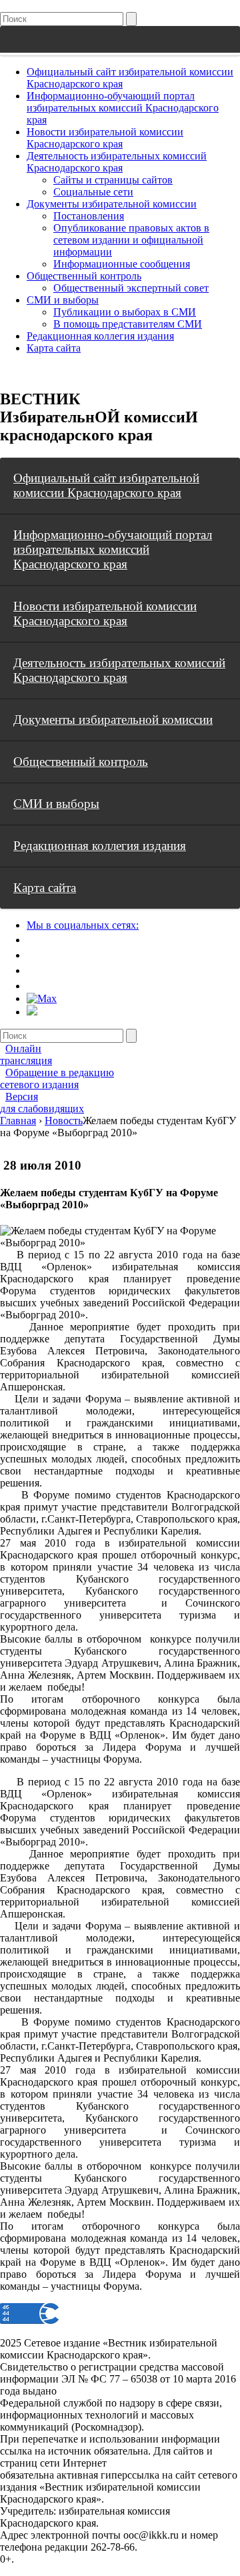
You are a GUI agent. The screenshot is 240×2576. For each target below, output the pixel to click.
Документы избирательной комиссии (112, 204)
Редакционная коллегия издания (100, 336)
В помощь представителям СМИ (128, 324)
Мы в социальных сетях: (83, 925)
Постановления (89, 216)
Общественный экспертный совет (131, 288)
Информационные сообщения (122, 264)
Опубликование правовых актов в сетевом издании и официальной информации (131, 240)
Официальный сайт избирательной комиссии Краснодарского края (106, 485)
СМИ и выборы (63, 300)
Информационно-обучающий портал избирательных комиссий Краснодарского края (123, 108)
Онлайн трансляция (26, 1054)
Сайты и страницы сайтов (113, 180)
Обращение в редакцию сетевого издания (57, 1079)
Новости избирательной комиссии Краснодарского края (105, 138)
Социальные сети (93, 192)
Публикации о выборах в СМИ (125, 312)
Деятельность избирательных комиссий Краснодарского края (117, 162)
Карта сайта (54, 348)
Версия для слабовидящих (42, 1103)
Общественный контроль (84, 276)
